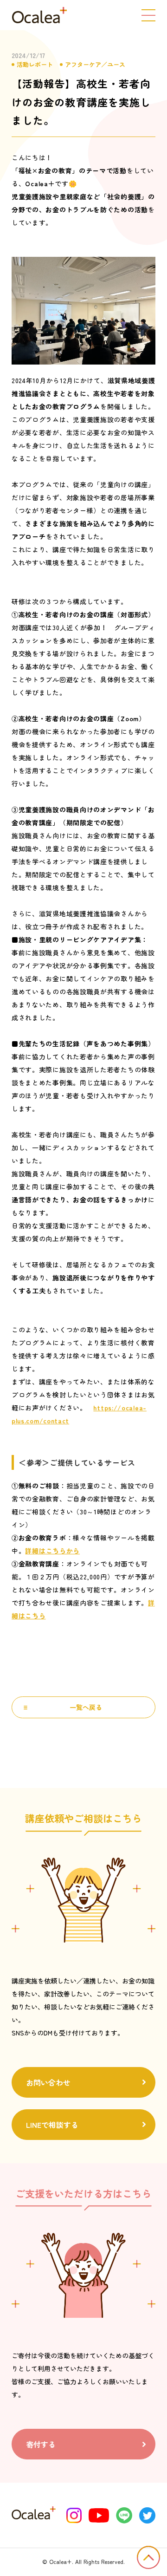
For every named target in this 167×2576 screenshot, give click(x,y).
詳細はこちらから (52, 1551)
